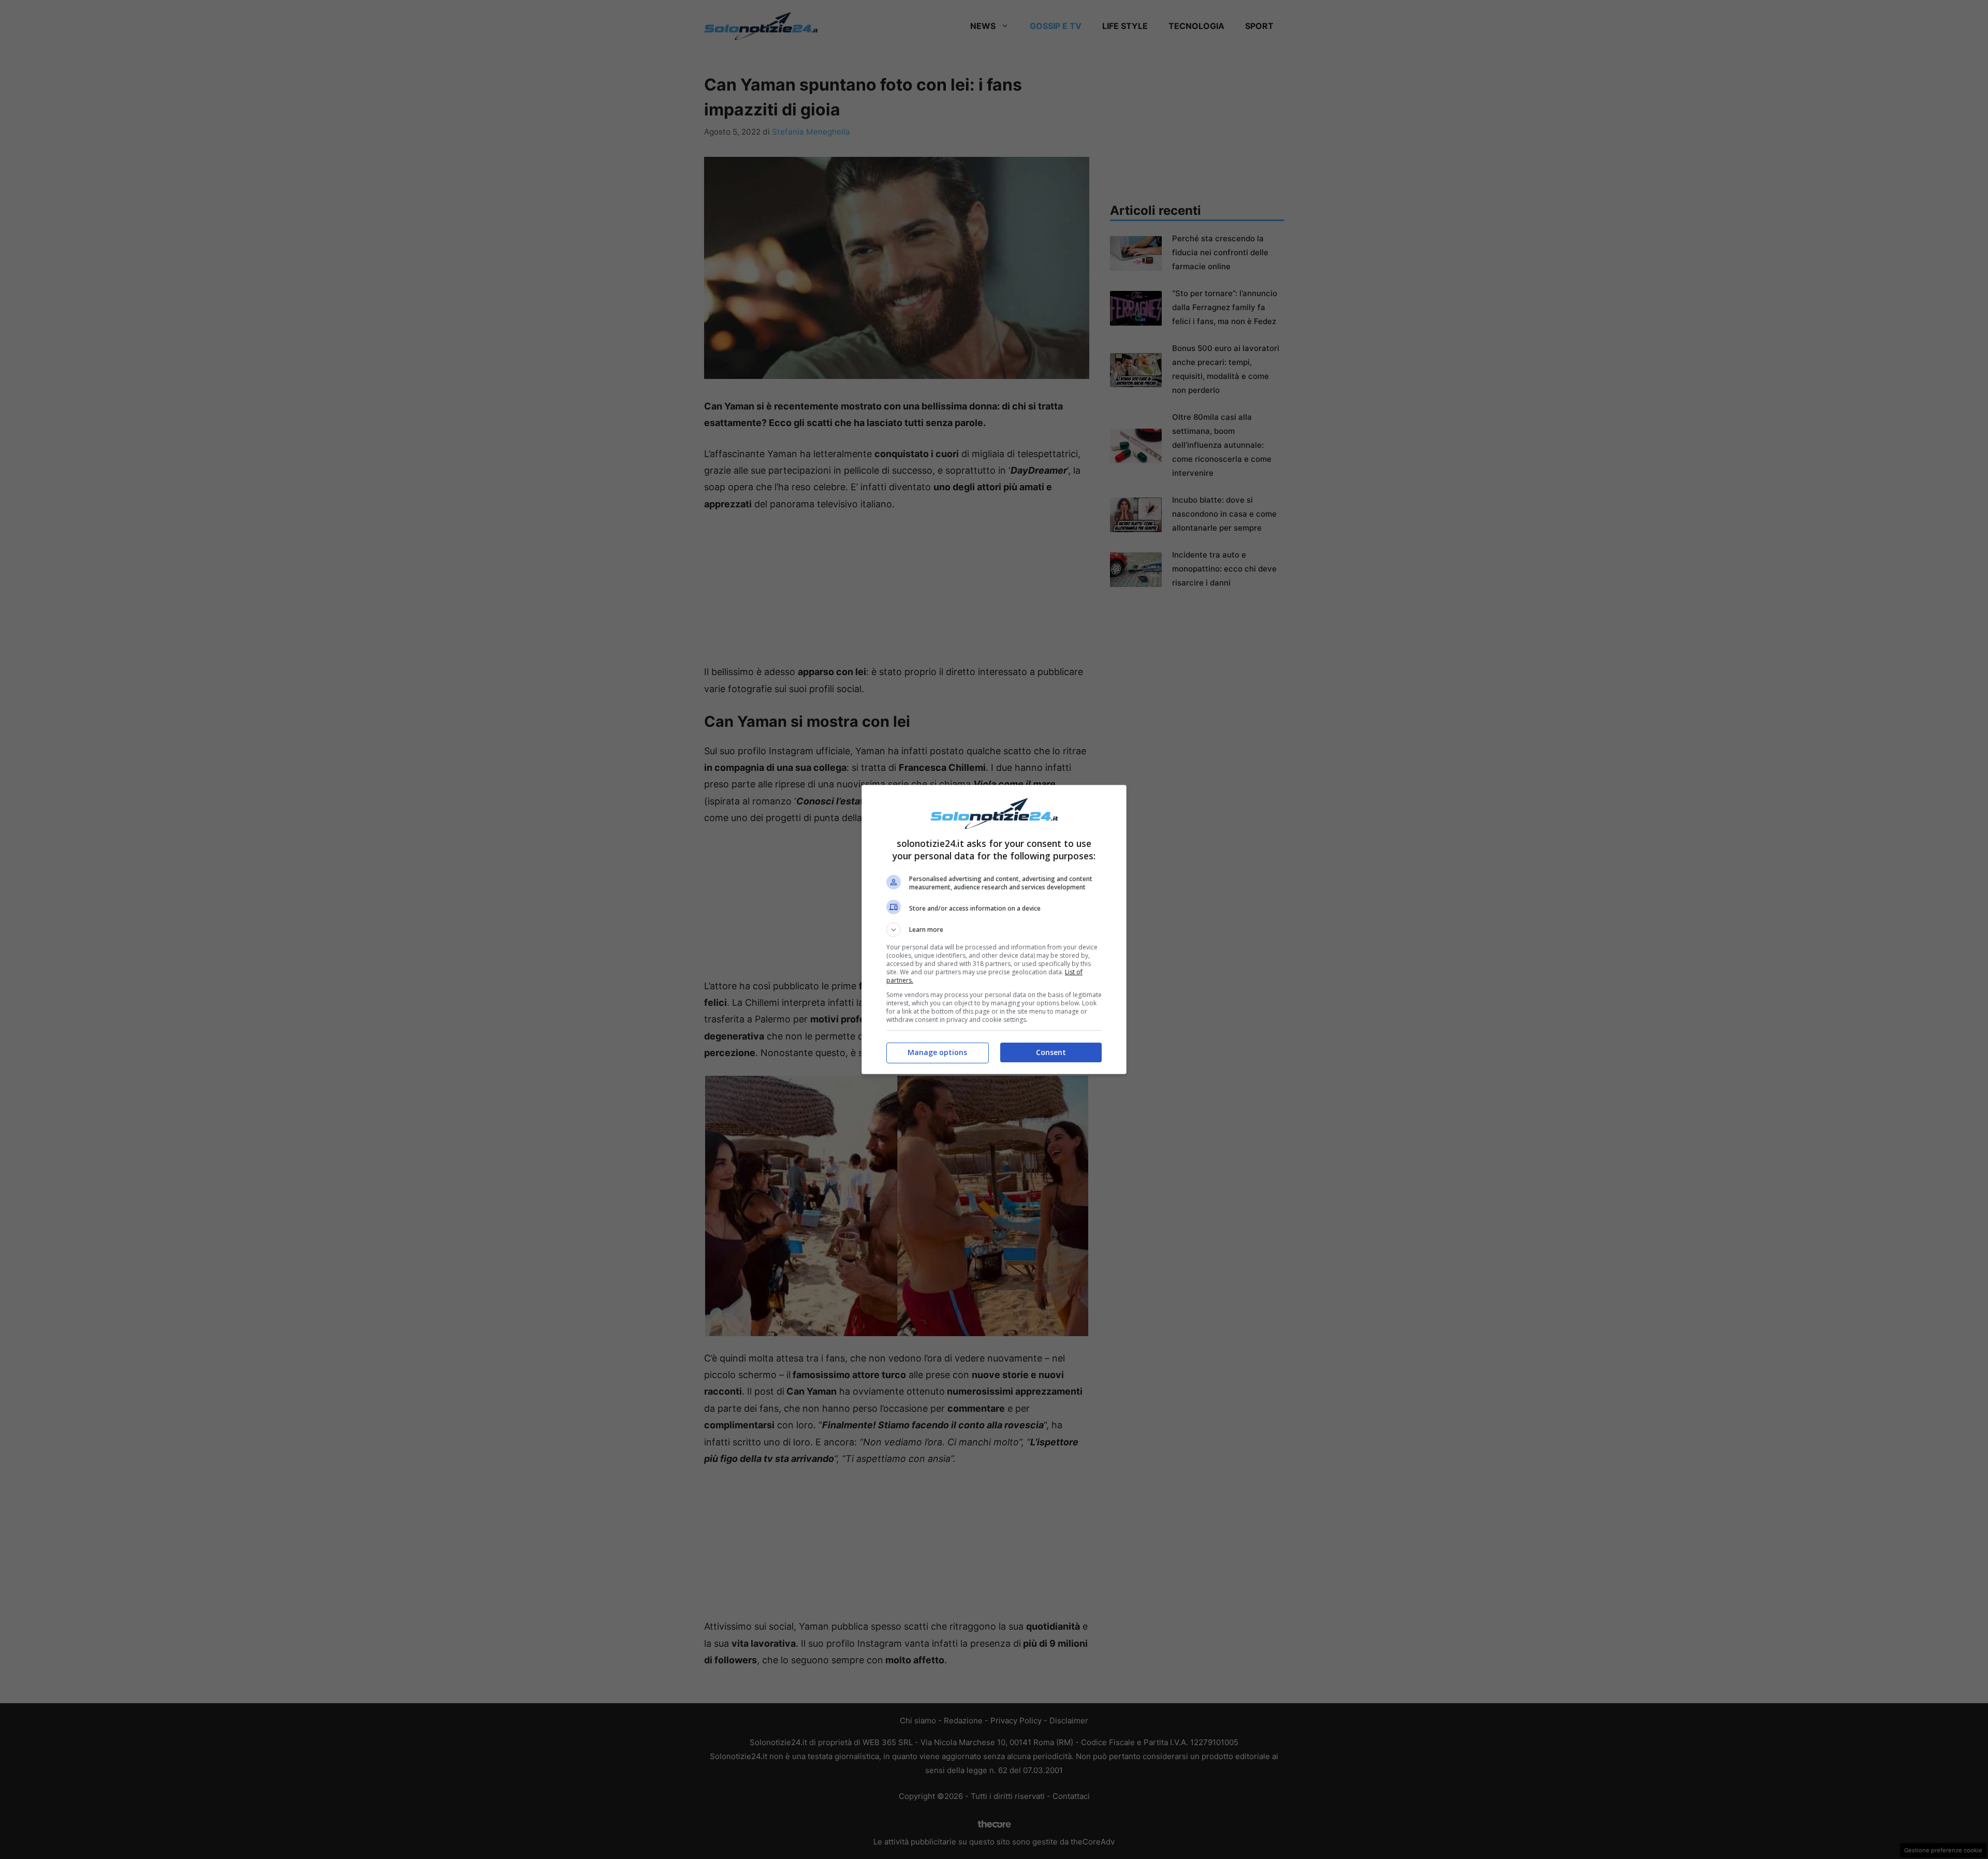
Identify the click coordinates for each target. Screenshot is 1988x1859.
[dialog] (994, 929)
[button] (994, 930)
